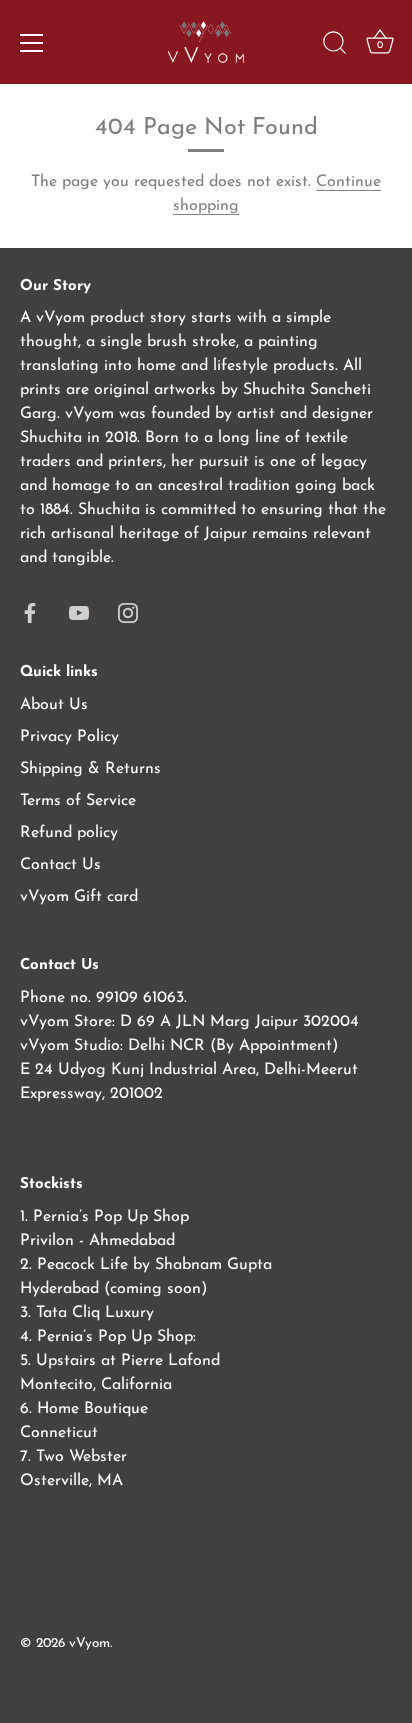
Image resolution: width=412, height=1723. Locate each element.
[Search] (335, 46)
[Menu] (32, 43)
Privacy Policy (69, 737)
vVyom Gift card (79, 897)
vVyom (89, 1643)
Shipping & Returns (90, 769)
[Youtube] (79, 612)
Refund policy (69, 833)
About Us (54, 705)
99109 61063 (140, 998)
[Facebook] (30, 612)
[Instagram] (128, 612)
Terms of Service (78, 801)
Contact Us (60, 865)
